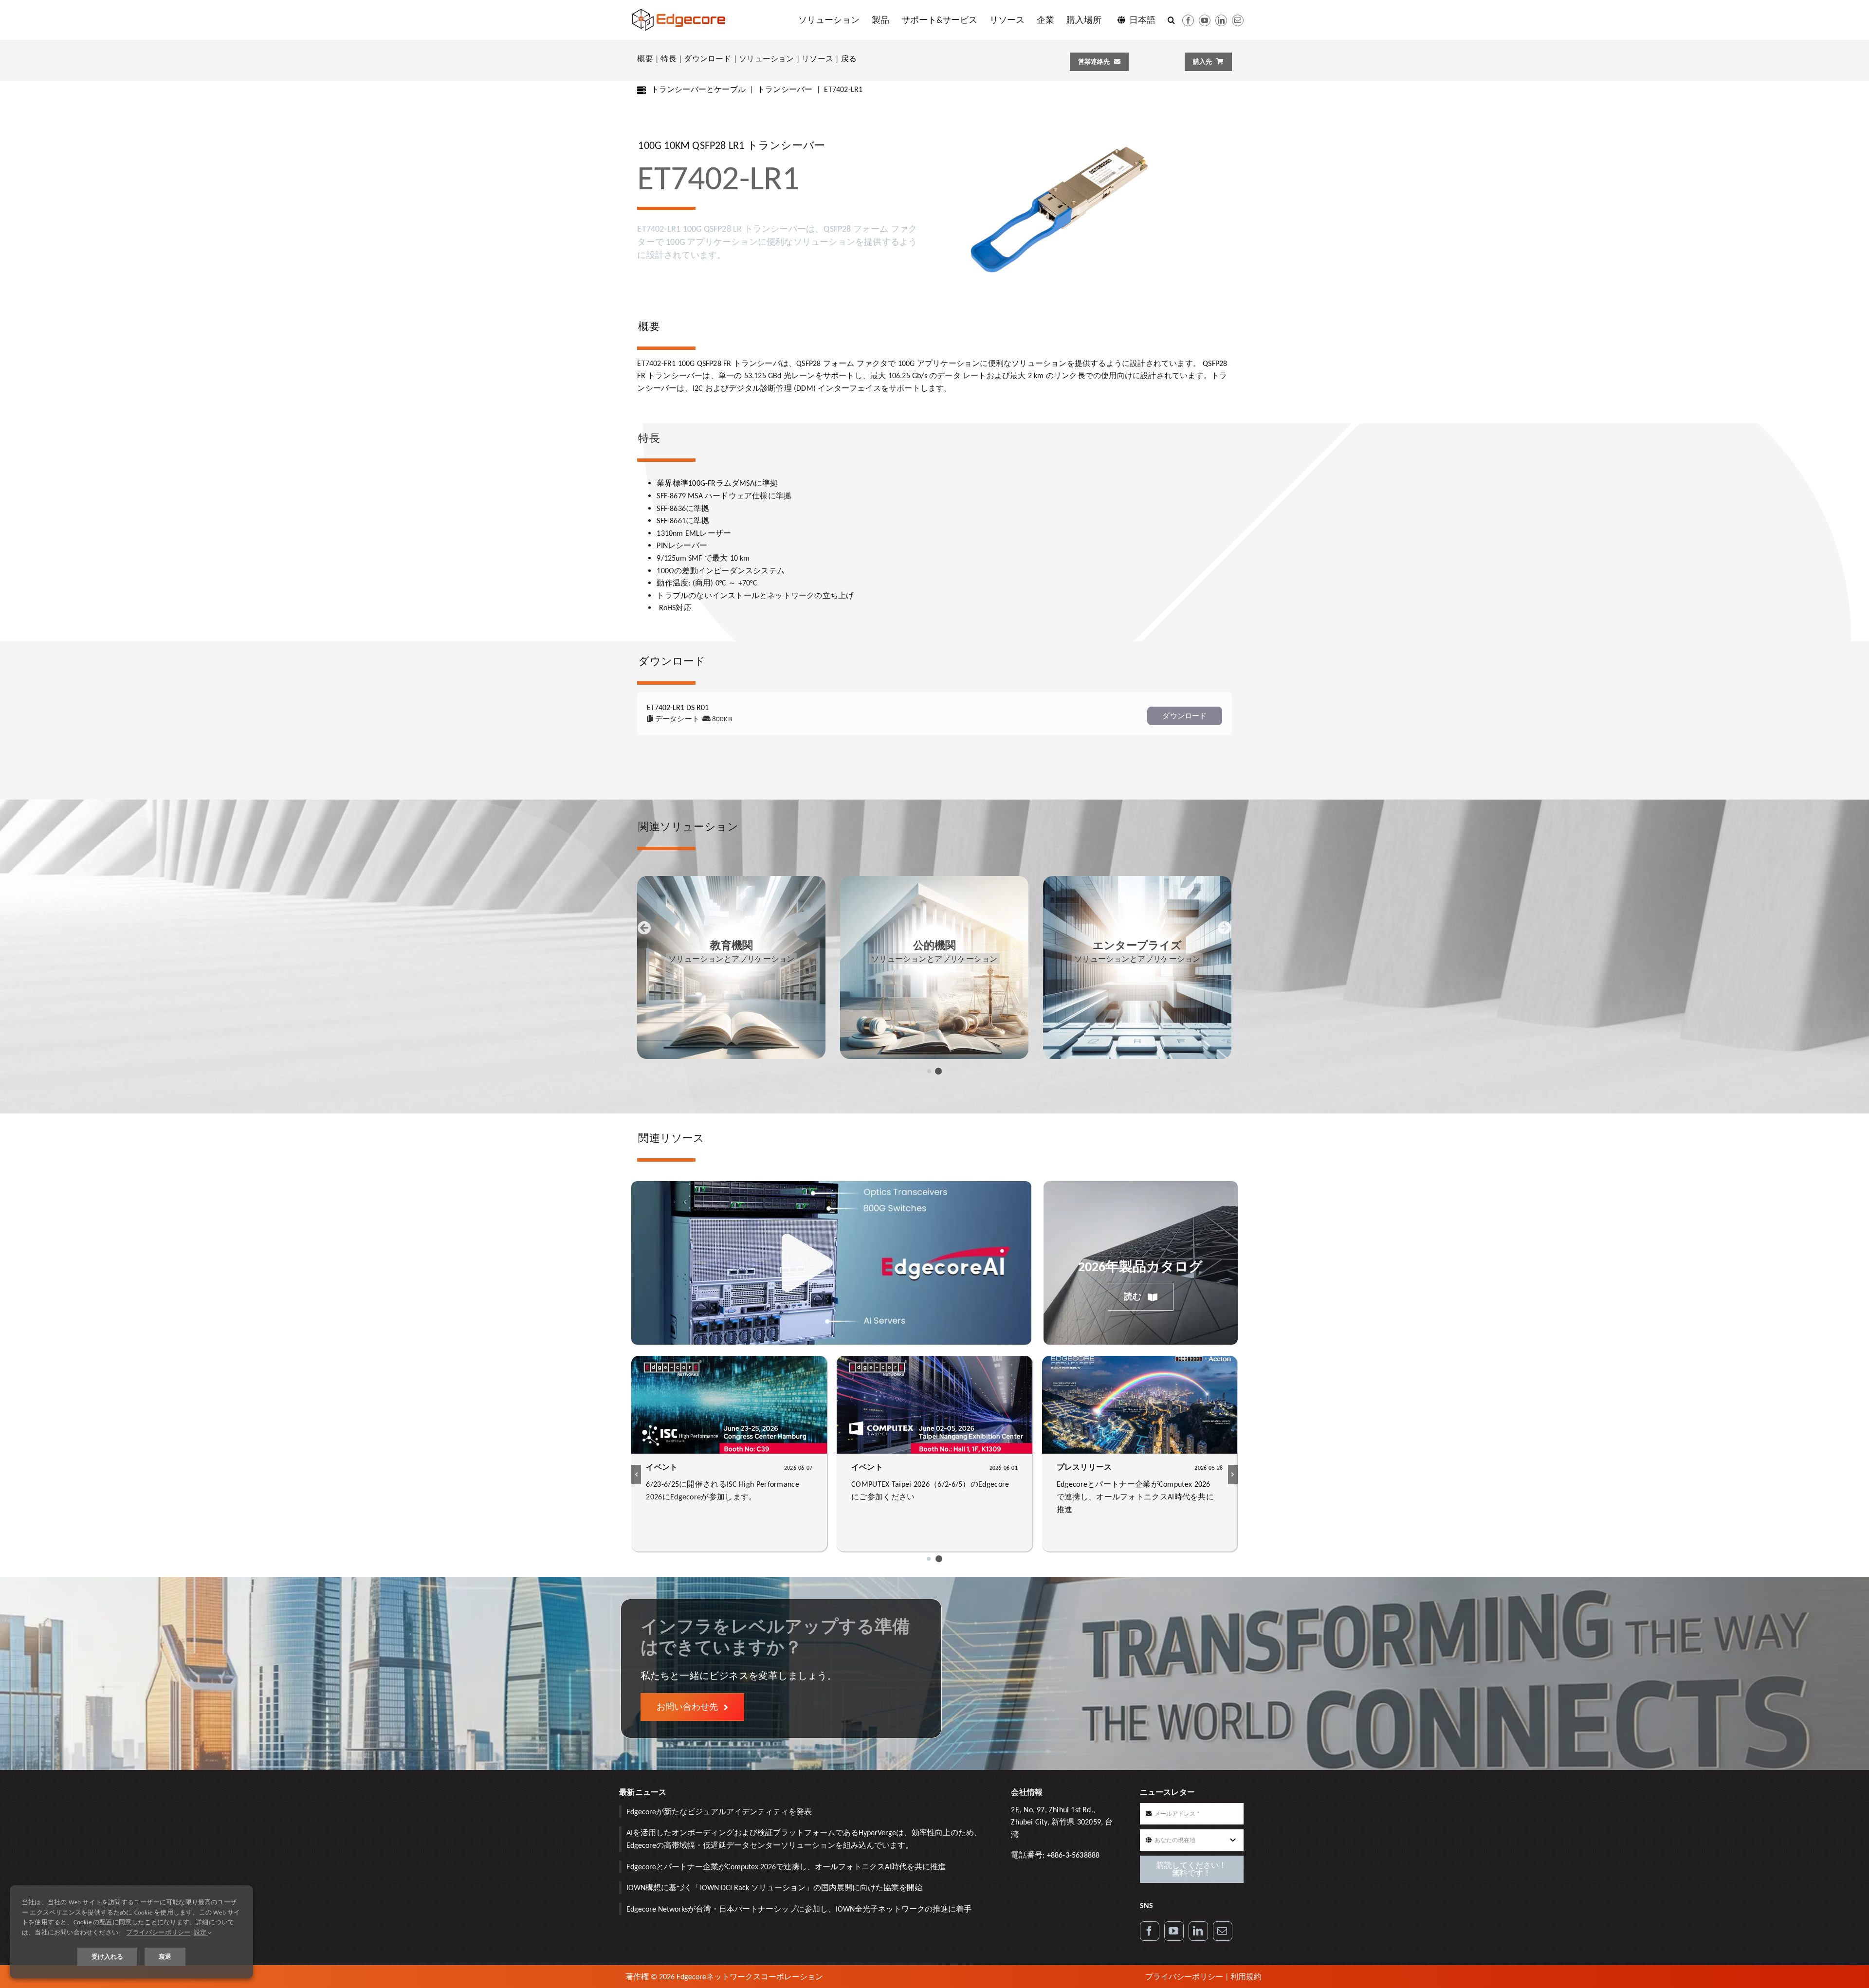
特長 (668, 59)
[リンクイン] (1221, 20)
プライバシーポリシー (1184, 1977)
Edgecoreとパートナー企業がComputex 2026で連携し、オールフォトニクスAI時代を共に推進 (786, 1867)
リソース (817, 59)
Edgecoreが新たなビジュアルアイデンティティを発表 (719, 1812)
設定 (201, 1932)
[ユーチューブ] (1205, 20)
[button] (1171, 20)
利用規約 (1246, 1977)
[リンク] (1198, 1931)
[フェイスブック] (1188, 20)
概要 (645, 59)
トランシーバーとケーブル (698, 89)
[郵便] (1238, 20)
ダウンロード (707, 59)
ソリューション (766, 59)
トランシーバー (785, 89)
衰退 (165, 1957)
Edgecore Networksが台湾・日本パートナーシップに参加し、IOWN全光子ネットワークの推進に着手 (799, 1909)
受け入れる (107, 1957)
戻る (849, 59)
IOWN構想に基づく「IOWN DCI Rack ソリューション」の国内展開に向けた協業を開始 (774, 1888)
